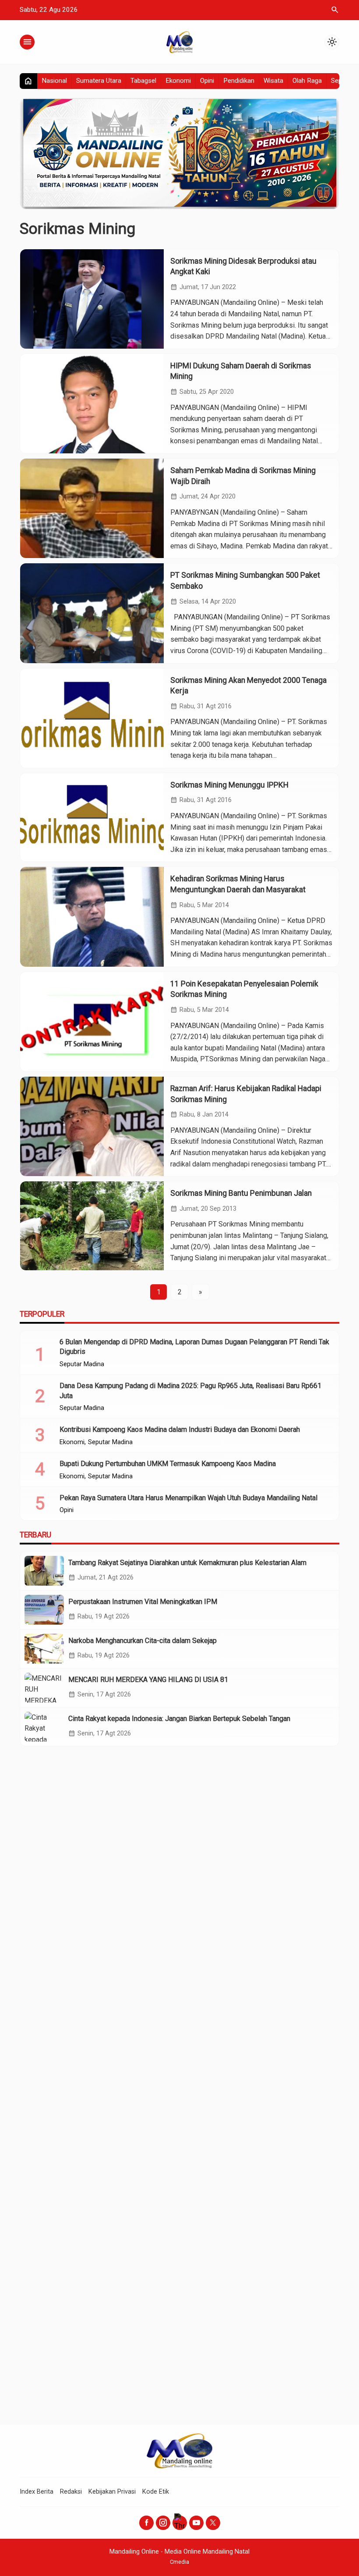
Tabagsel (143, 81)
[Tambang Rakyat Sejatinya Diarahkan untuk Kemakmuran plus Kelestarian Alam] (44, 1571)
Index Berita (37, 2492)
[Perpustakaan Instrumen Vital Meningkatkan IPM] (44, 1610)
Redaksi (71, 2492)
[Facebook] (146, 2523)
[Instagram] (163, 2523)
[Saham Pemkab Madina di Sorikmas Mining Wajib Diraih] (92, 508)
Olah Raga (307, 81)
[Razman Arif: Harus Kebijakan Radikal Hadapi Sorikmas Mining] (92, 1126)
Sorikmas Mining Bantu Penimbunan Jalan (241, 1193)
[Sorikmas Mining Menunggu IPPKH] (92, 818)
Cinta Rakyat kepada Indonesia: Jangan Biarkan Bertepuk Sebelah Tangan (179, 1719)
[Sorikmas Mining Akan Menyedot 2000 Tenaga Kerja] (92, 718)
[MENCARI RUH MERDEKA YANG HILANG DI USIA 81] (44, 1688)
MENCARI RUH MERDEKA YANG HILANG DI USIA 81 (148, 1680)
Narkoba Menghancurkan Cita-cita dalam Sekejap (143, 1641)
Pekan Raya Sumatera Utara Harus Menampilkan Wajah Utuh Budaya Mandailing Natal (188, 1498)
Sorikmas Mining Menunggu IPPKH (229, 785)
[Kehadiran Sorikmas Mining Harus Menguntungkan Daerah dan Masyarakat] (92, 917)
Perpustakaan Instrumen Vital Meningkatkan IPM (143, 1602)
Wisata (273, 81)
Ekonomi (178, 81)
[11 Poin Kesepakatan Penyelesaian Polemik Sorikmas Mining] (92, 1022)
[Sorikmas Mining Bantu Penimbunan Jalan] (92, 1226)
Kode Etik (156, 2492)
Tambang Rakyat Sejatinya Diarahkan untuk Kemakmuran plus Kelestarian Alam (187, 1563)
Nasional (54, 81)
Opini (207, 81)
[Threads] (180, 2523)
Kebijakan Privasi (112, 2492)
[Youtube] (196, 2523)
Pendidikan (239, 81)
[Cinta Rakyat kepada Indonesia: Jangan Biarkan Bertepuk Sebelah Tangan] (44, 1727)
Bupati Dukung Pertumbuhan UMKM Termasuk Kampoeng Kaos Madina (168, 1464)
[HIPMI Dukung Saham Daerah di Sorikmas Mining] (92, 404)
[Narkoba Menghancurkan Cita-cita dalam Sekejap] (44, 1649)
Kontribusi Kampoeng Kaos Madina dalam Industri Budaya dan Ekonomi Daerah (180, 1429)
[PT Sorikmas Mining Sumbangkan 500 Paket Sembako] (92, 613)
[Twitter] (213, 2523)
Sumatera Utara (99, 81)
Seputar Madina (82, 1364)
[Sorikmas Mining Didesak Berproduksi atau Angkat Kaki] (92, 299)
